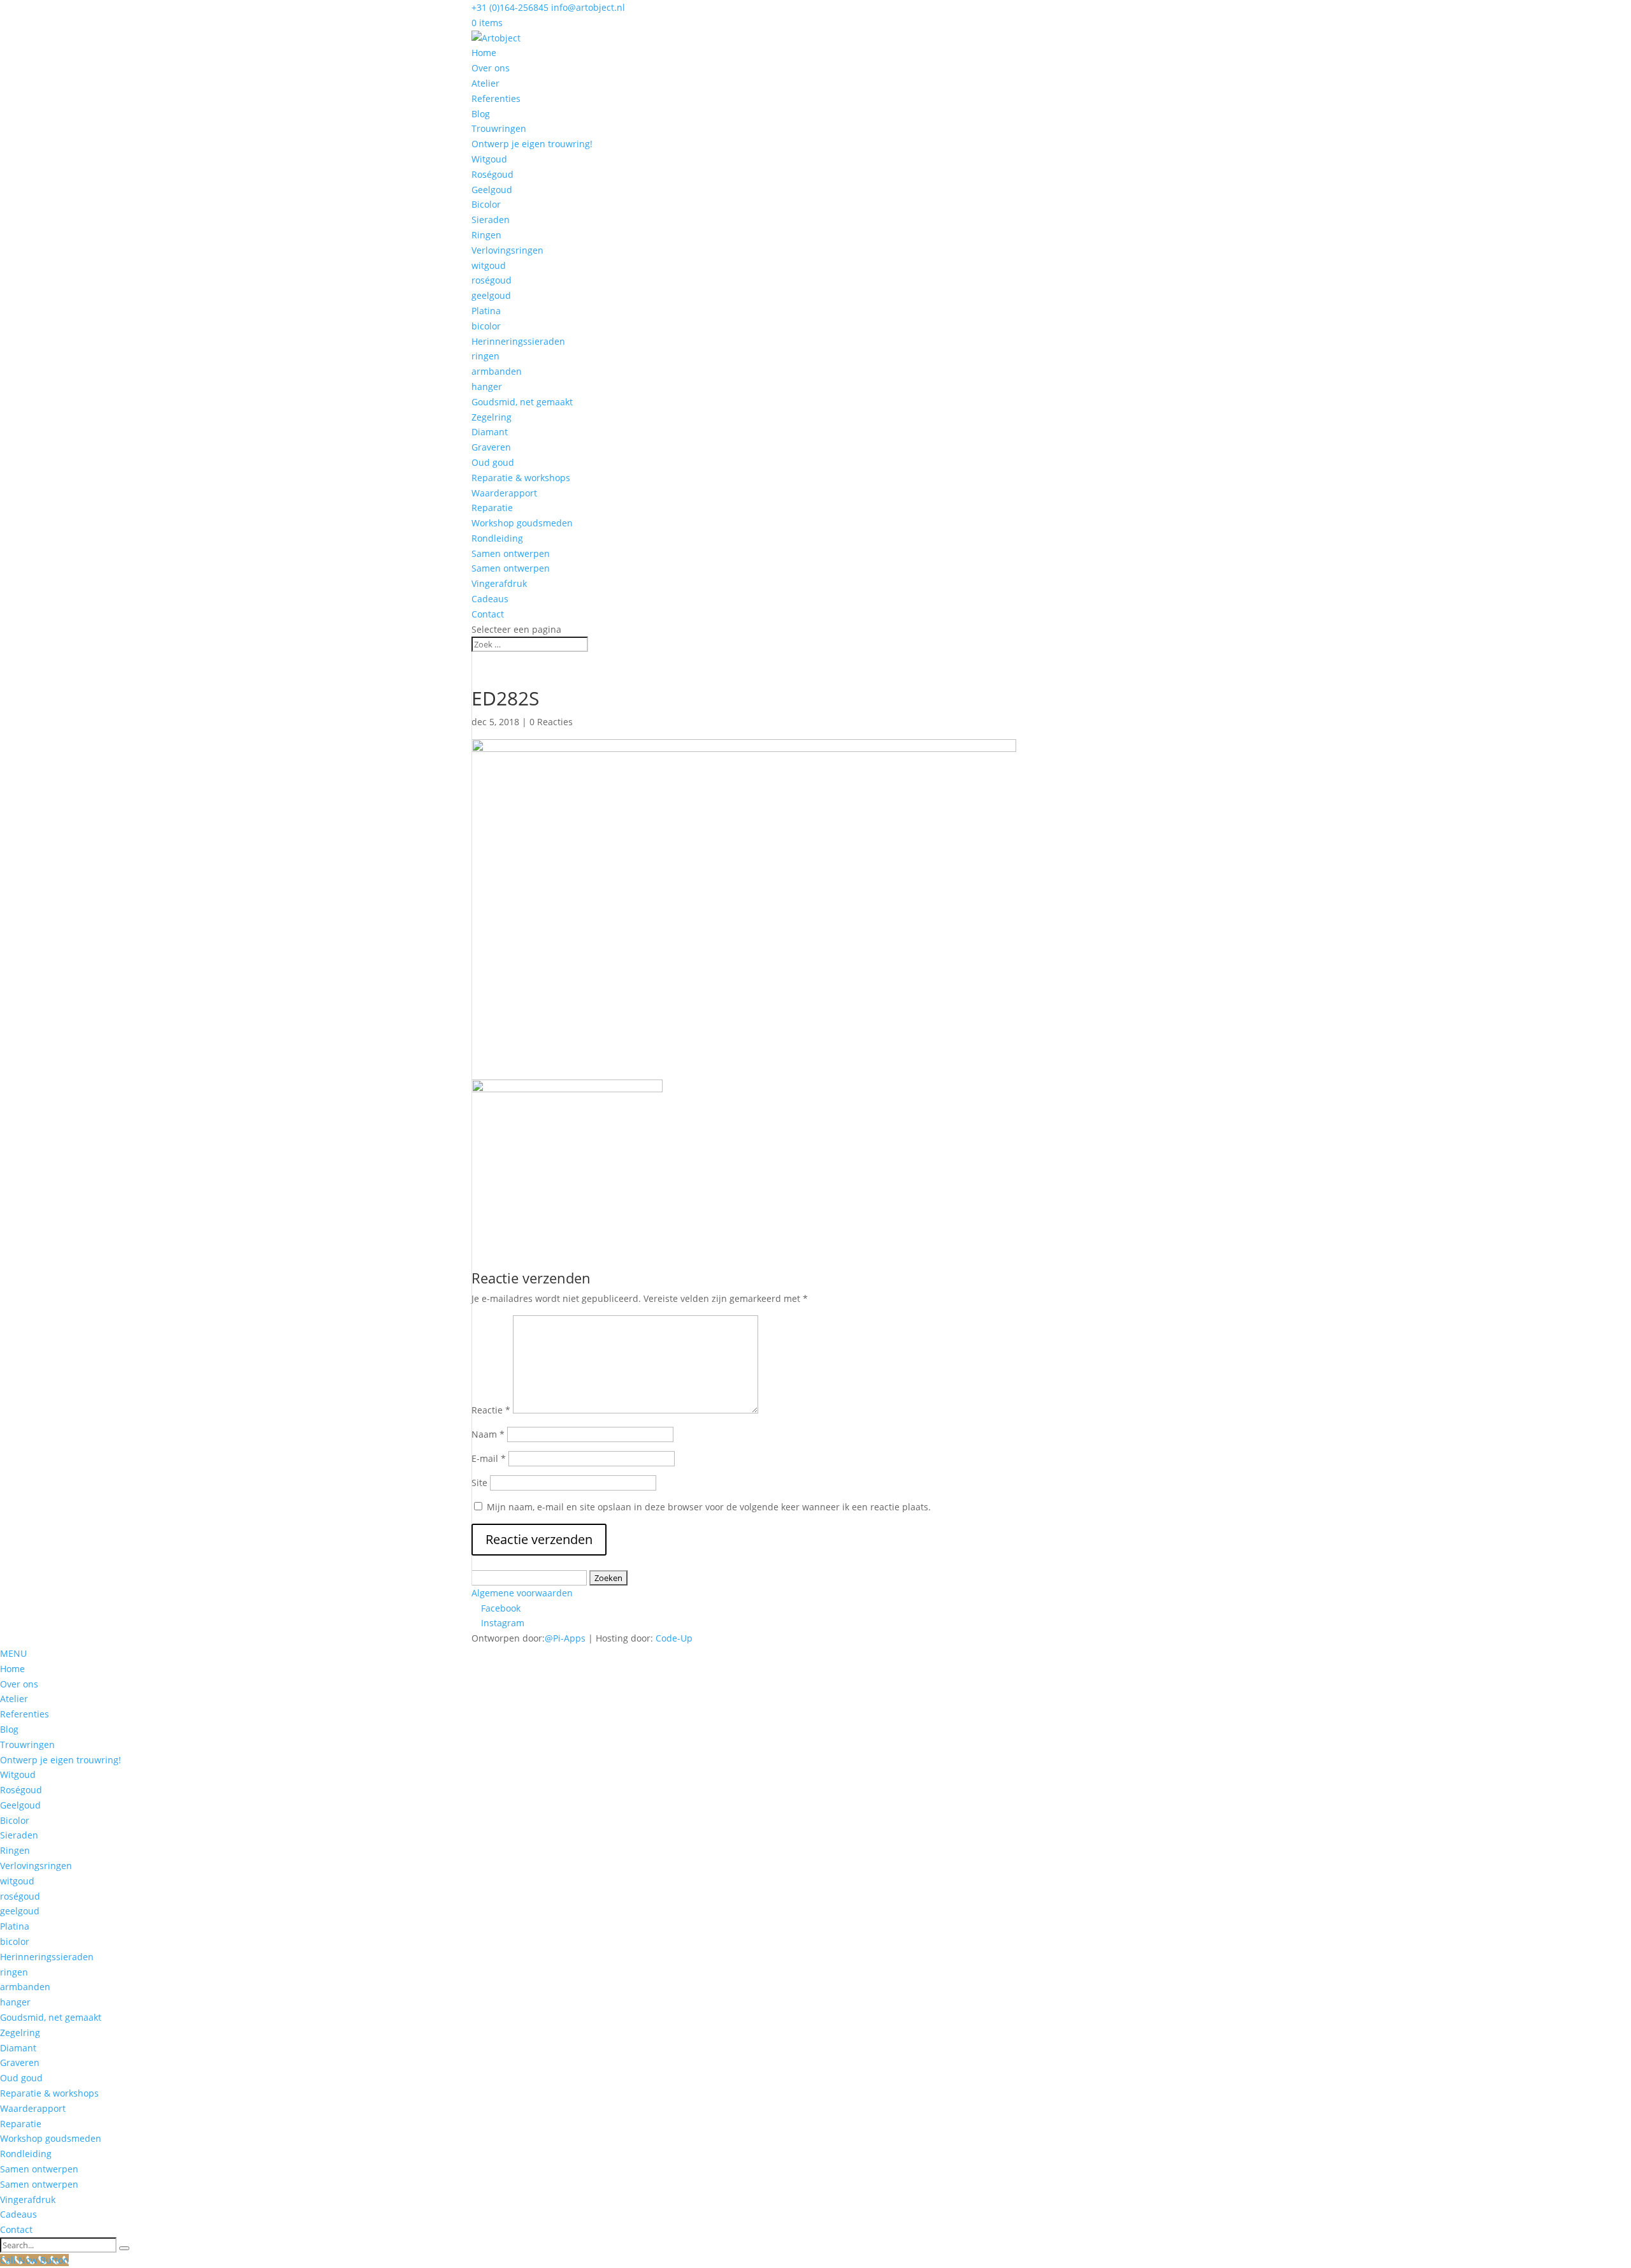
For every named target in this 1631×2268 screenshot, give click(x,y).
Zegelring (492, 417)
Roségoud (492, 174)
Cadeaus (490, 599)
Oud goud (493, 462)
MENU (13, 1653)
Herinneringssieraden (518, 341)
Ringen (486, 235)
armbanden (497, 371)
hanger (487, 386)
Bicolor (486, 204)
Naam (488, 1434)
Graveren (491, 447)
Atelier (485, 83)
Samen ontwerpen (511, 553)
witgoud (489, 265)
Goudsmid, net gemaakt (522, 402)
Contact (488, 614)
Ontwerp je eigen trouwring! (532, 144)
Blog (481, 114)
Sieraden (491, 220)
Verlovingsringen (507, 250)
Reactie (491, 1410)
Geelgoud (492, 190)
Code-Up (674, 1638)
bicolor (486, 326)
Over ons (491, 68)
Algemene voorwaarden (522, 1593)
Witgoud (489, 159)
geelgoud (491, 295)
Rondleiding (497, 538)
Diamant (490, 432)
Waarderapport (504, 493)
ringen (485, 356)
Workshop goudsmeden (522, 523)
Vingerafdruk (499, 583)
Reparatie (492, 508)
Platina (486, 311)
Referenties (496, 98)
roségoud (492, 280)
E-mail (489, 1458)
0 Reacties (551, 722)
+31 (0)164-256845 (510, 7)
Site (479, 1483)
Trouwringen (499, 128)
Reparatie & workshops (521, 478)
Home (484, 53)
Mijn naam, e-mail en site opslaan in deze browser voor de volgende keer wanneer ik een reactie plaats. (709, 1507)
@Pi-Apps (565, 1638)
